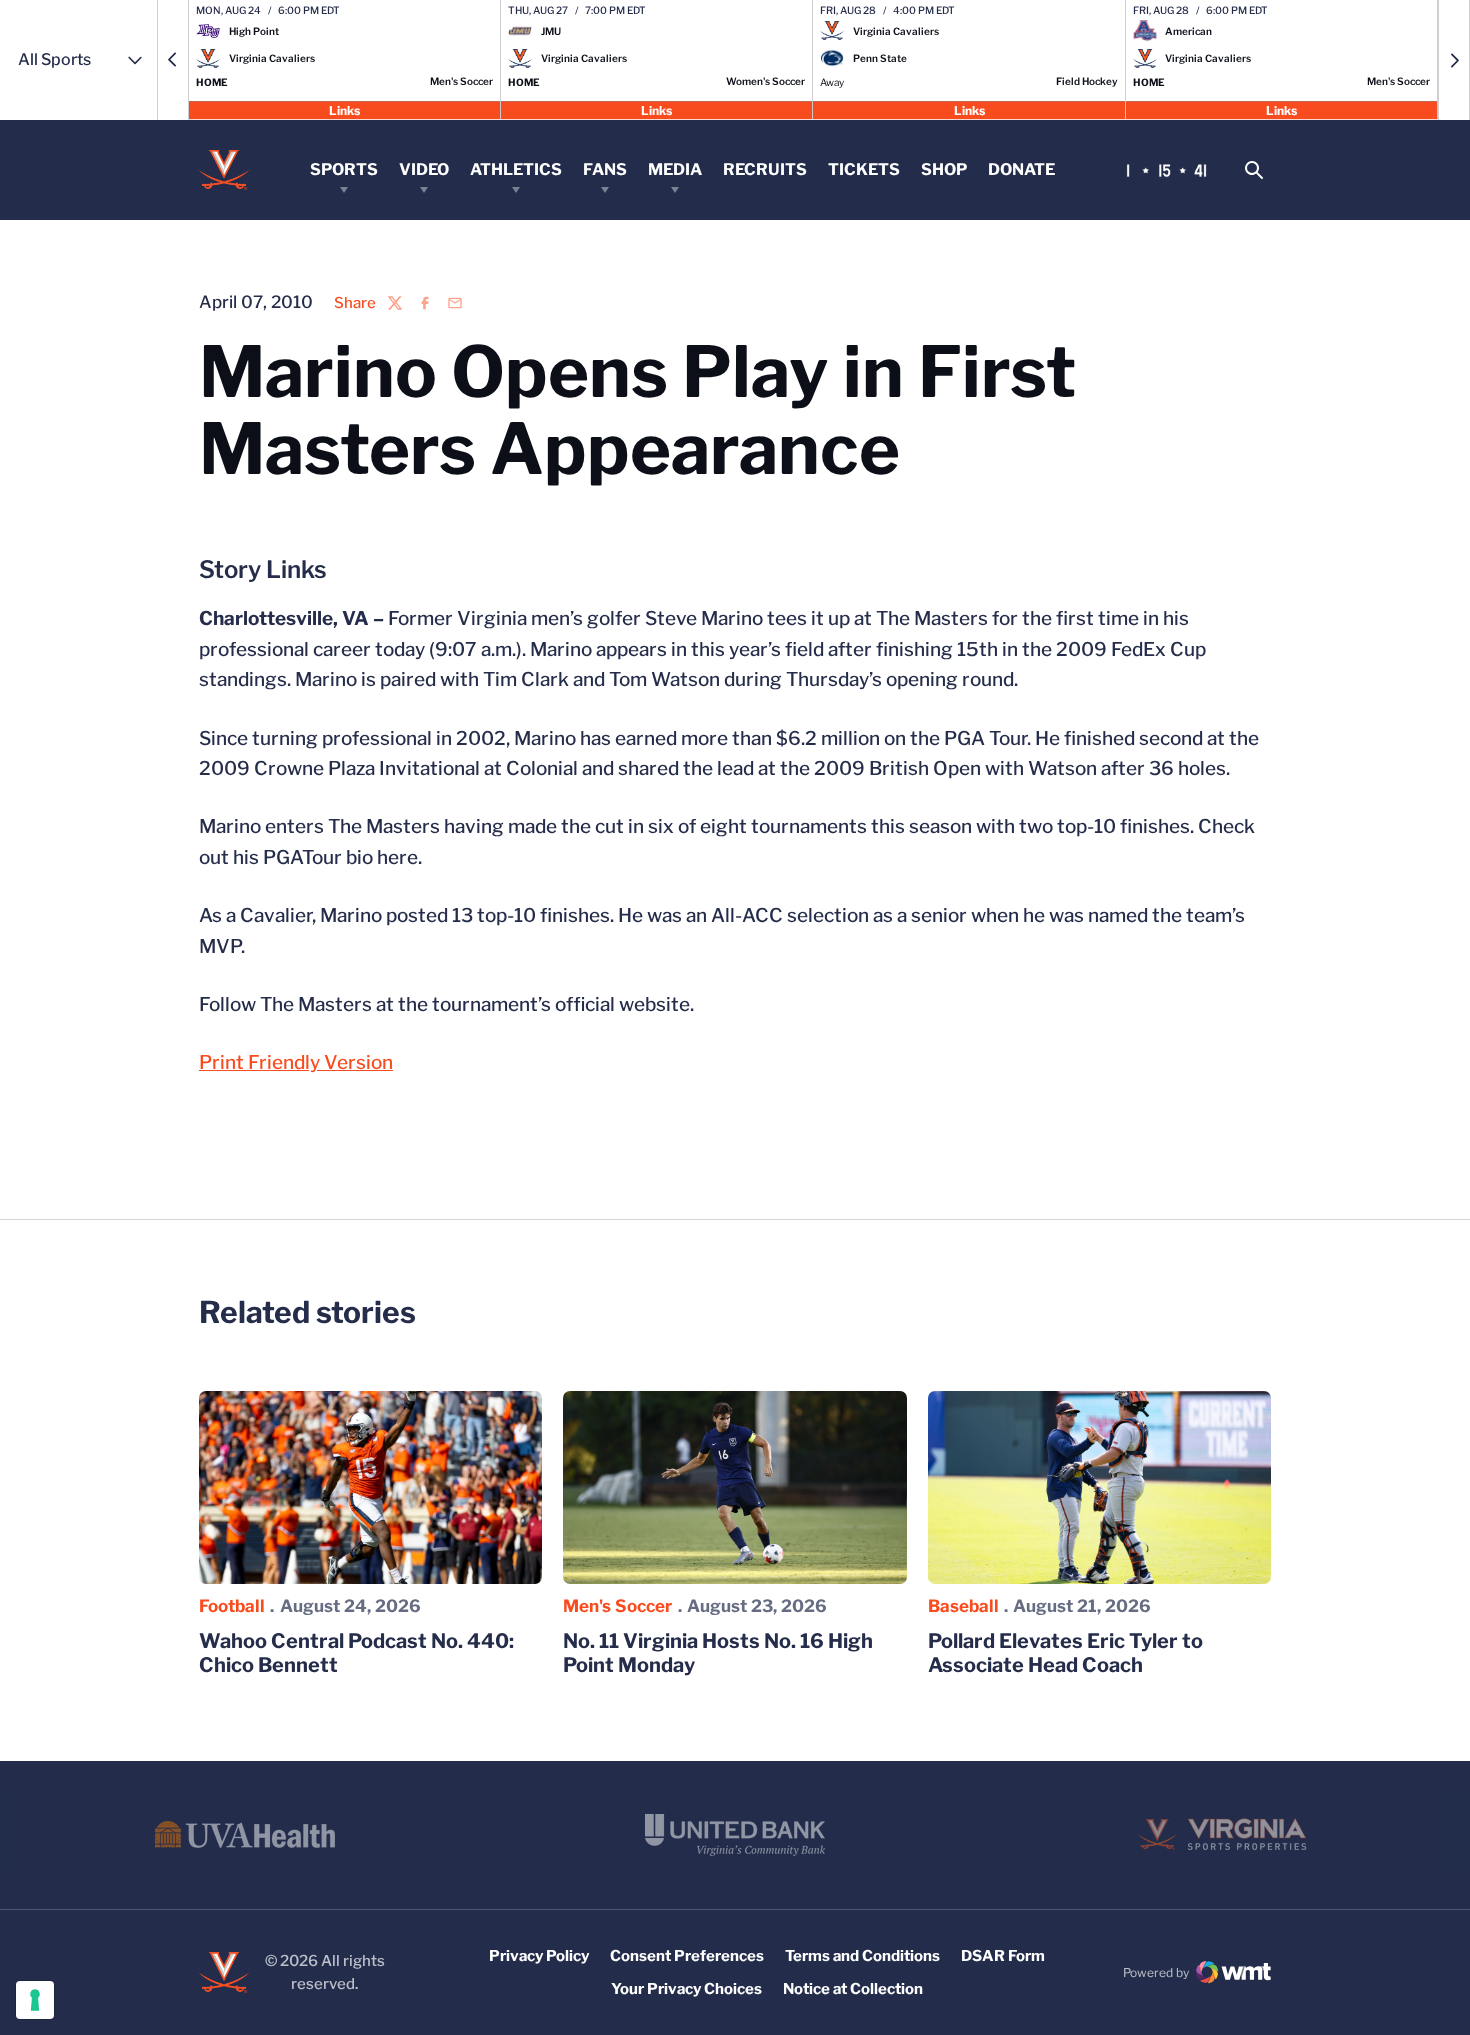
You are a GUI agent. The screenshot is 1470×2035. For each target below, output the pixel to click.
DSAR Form (1003, 1956)
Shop (944, 169)
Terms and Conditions (862, 1956)
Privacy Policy (539, 1956)
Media (675, 169)
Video (424, 169)
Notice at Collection (853, 1989)
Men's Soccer (617, 1606)
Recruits (765, 169)
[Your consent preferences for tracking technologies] (35, 2000)
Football (232, 1606)
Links (344, 109)
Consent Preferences (687, 1956)
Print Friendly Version (296, 1062)
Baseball (963, 1606)
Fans (605, 169)
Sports (344, 169)
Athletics (516, 169)
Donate (1021, 169)
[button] (173, 60)
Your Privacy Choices (686, 1989)
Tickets (864, 169)
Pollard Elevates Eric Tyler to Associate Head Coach (1065, 1653)
